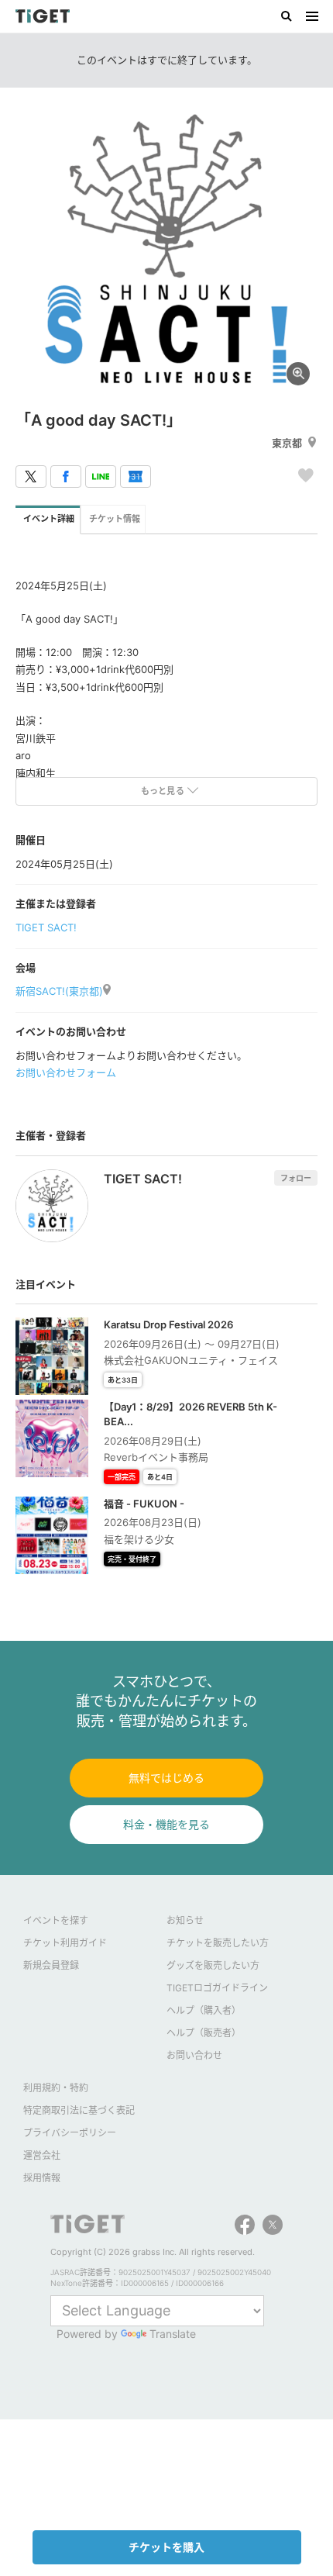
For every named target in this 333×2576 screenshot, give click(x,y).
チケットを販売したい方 (218, 1943)
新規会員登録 (51, 1965)
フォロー (296, 1178)
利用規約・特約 (56, 2088)
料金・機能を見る (166, 1824)
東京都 (287, 443)
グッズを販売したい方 (213, 1965)
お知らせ (185, 1920)
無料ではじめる (166, 1778)
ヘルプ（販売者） (204, 2033)
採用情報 (42, 2178)
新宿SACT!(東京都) (59, 991)
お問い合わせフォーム (66, 1072)
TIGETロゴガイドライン (217, 1988)
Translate (173, 2334)
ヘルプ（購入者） (204, 2010)
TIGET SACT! (46, 927)
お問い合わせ (194, 2055)
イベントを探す (56, 1920)
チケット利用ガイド (65, 1943)
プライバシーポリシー (70, 2133)
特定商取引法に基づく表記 (79, 2110)
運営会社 (42, 2155)
